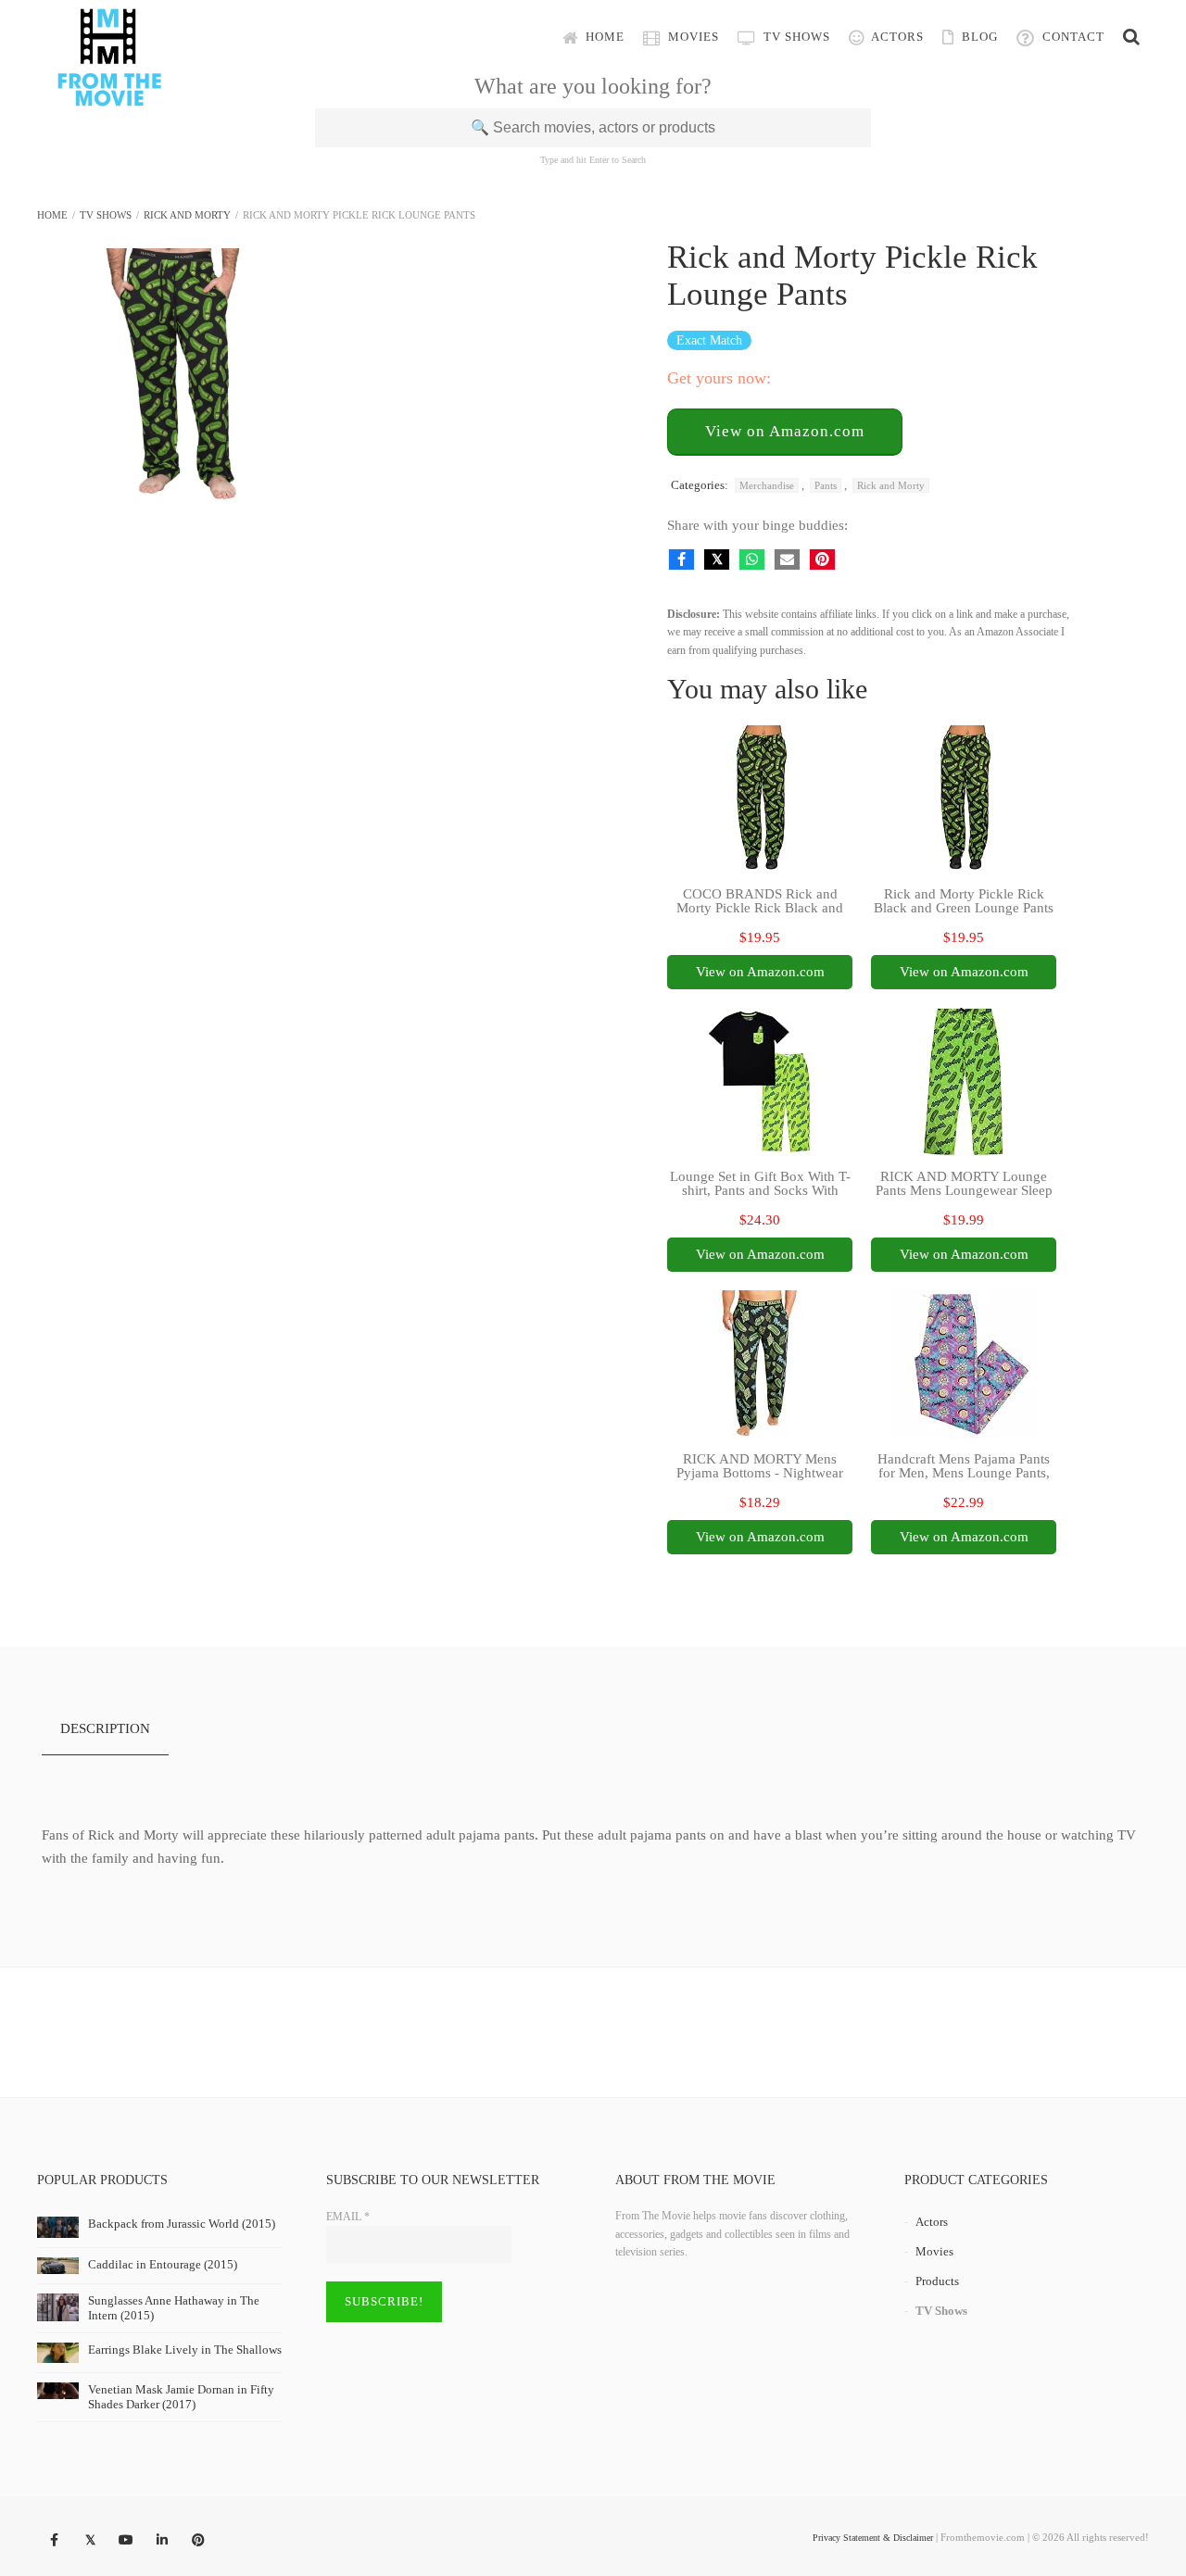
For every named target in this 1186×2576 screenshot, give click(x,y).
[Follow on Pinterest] (198, 2541)
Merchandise (767, 485)
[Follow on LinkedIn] (162, 2541)
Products (937, 2281)
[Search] (1131, 37)
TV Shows (795, 37)
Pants (826, 485)
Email (348, 2217)
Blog (978, 37)
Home (603, 37)
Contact (1072, 37)
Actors (896, 37)
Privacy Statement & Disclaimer (873, 2538)
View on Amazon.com (785, 431)
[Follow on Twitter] (90, 2541)
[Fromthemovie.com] (109, 94)
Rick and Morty (187, 215)
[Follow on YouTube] (126, 2541)
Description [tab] (105, 1728)
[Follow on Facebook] (54, 2541)
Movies (692, 37)
